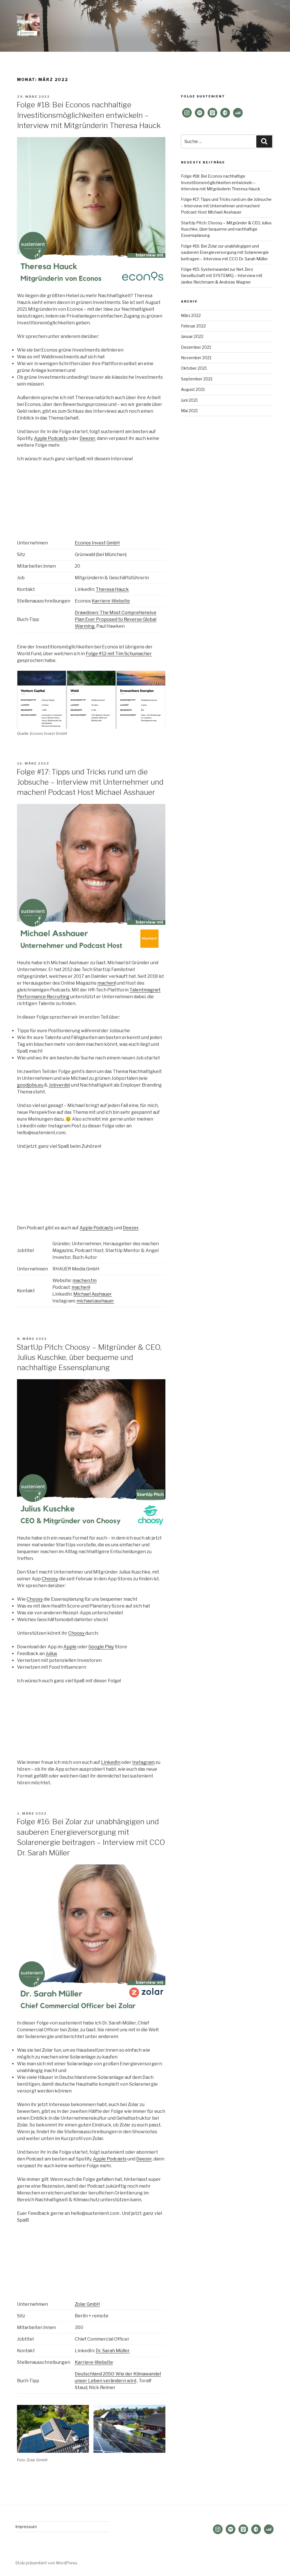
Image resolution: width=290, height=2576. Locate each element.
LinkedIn (111, 1762)
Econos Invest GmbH (97, 543)
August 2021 (193, 389)
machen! (107, 983)
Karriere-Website (111, 601)
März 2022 (191, 315)
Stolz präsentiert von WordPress (46, 2563)
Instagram (143, 1762)
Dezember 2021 (196, 347)
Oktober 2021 (194, 368)
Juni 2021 (189, 400)
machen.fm (85, 1280)
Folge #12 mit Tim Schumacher (119, 654)
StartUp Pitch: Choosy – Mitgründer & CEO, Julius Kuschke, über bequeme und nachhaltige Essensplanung (89, 1357)
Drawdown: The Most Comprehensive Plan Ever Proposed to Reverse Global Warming (116, 619)
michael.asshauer (95, 1301)
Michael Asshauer (93, 1294)
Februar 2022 (193, 326)
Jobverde (59, 1085)
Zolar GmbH (87, 2304)
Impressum (26, 2527)
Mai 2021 (189, 411)
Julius (51, 1654)
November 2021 (196, 358)
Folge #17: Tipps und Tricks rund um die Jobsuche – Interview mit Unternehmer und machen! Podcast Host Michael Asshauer (90, 782)
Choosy (50, 1579)
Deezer (87, 438)
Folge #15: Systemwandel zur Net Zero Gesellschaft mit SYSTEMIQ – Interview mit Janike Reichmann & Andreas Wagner (222, 276)
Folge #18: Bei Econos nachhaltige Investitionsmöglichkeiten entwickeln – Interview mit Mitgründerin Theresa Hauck (89, 115)
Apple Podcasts (51, 438)
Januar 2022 (192, 336)
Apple (70, 1647)
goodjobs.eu (30, 1085)
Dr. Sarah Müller (113, 2351)
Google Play (101, 1647)
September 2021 (197, 379)
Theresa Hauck (112, 589)
